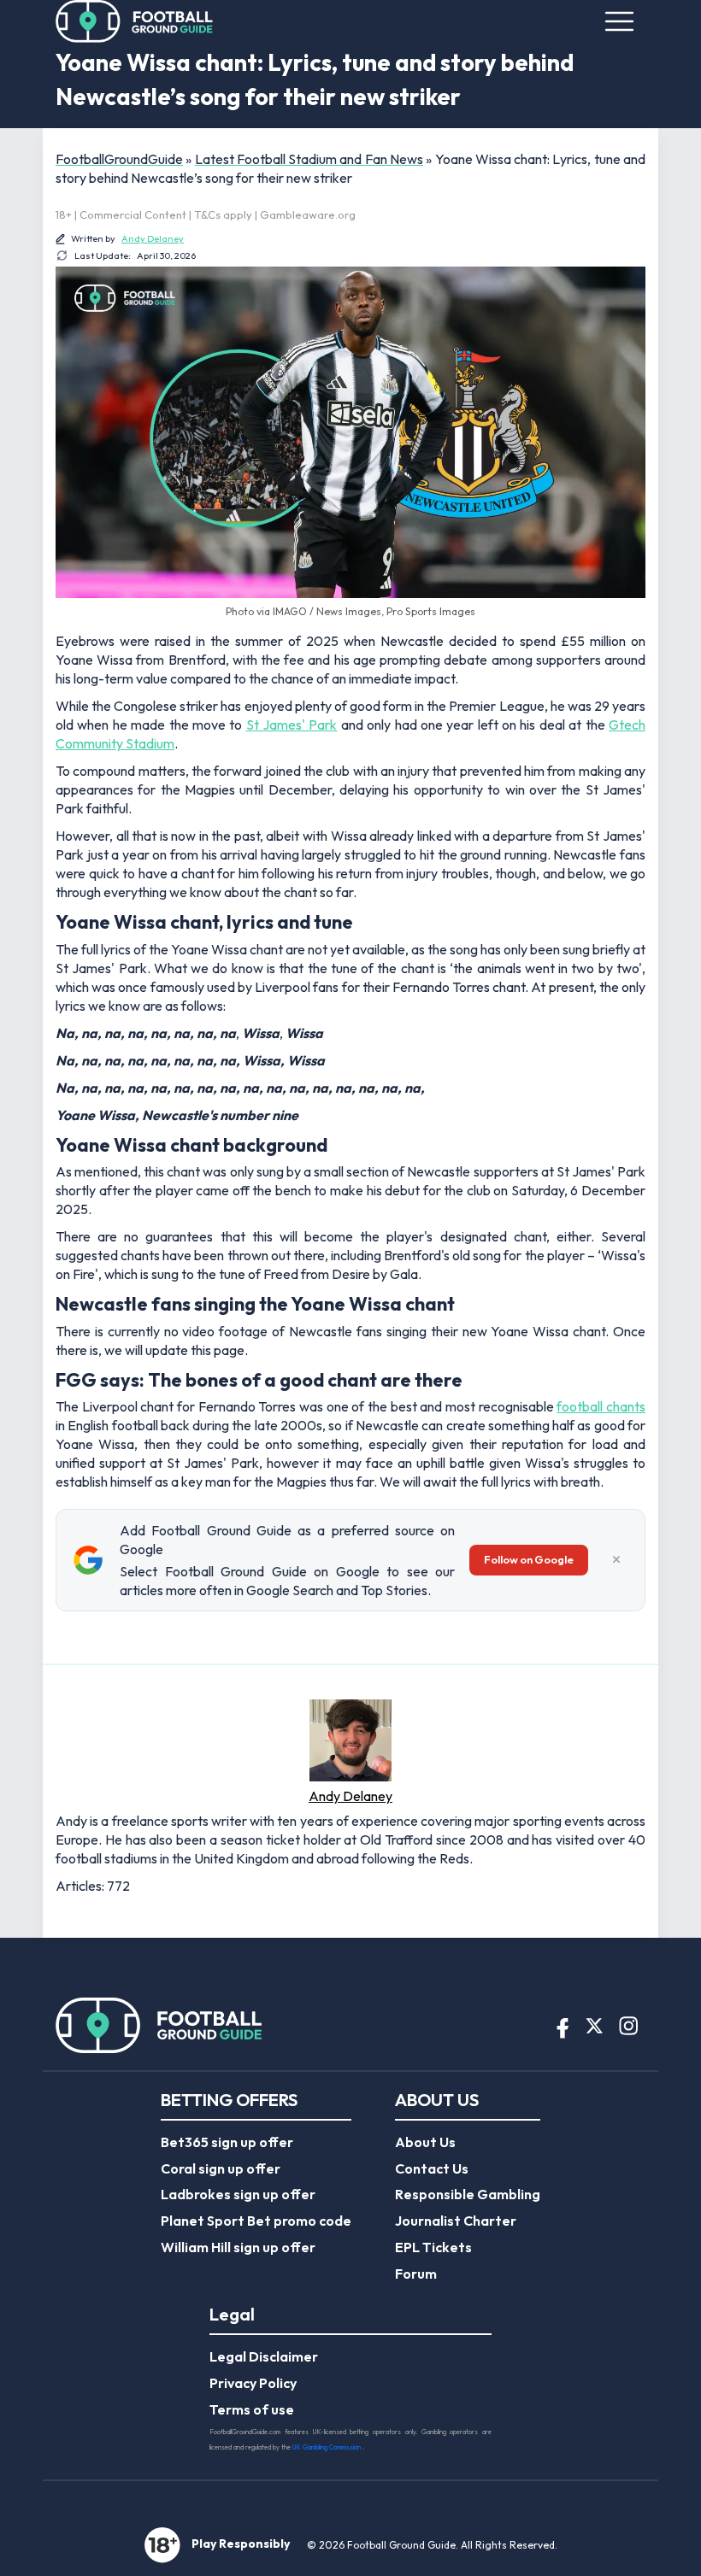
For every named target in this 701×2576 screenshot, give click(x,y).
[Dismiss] (616, 1560)
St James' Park (292, 725)
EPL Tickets (433, 2247)
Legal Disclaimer (264, 2356)
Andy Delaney (153, 238)
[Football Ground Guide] (135, 21)
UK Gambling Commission (327, 2447)
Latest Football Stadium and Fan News (309, 159)
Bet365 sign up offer (227, 2142)
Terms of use (252, 2409)
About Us (425, 2142)
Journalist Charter (456, 2221)
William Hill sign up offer (238, 2247)
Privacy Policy (253, 2383)
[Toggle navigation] (619, 21)
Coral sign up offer (221, 2168)
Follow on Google (529, 1559)
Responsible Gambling (468, 2194)
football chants (601, 1406)
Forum (416, 2274)
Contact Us (432, 2168)
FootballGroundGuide (119, 159)
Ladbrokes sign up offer (238, 2194)
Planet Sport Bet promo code (256, 2221)
